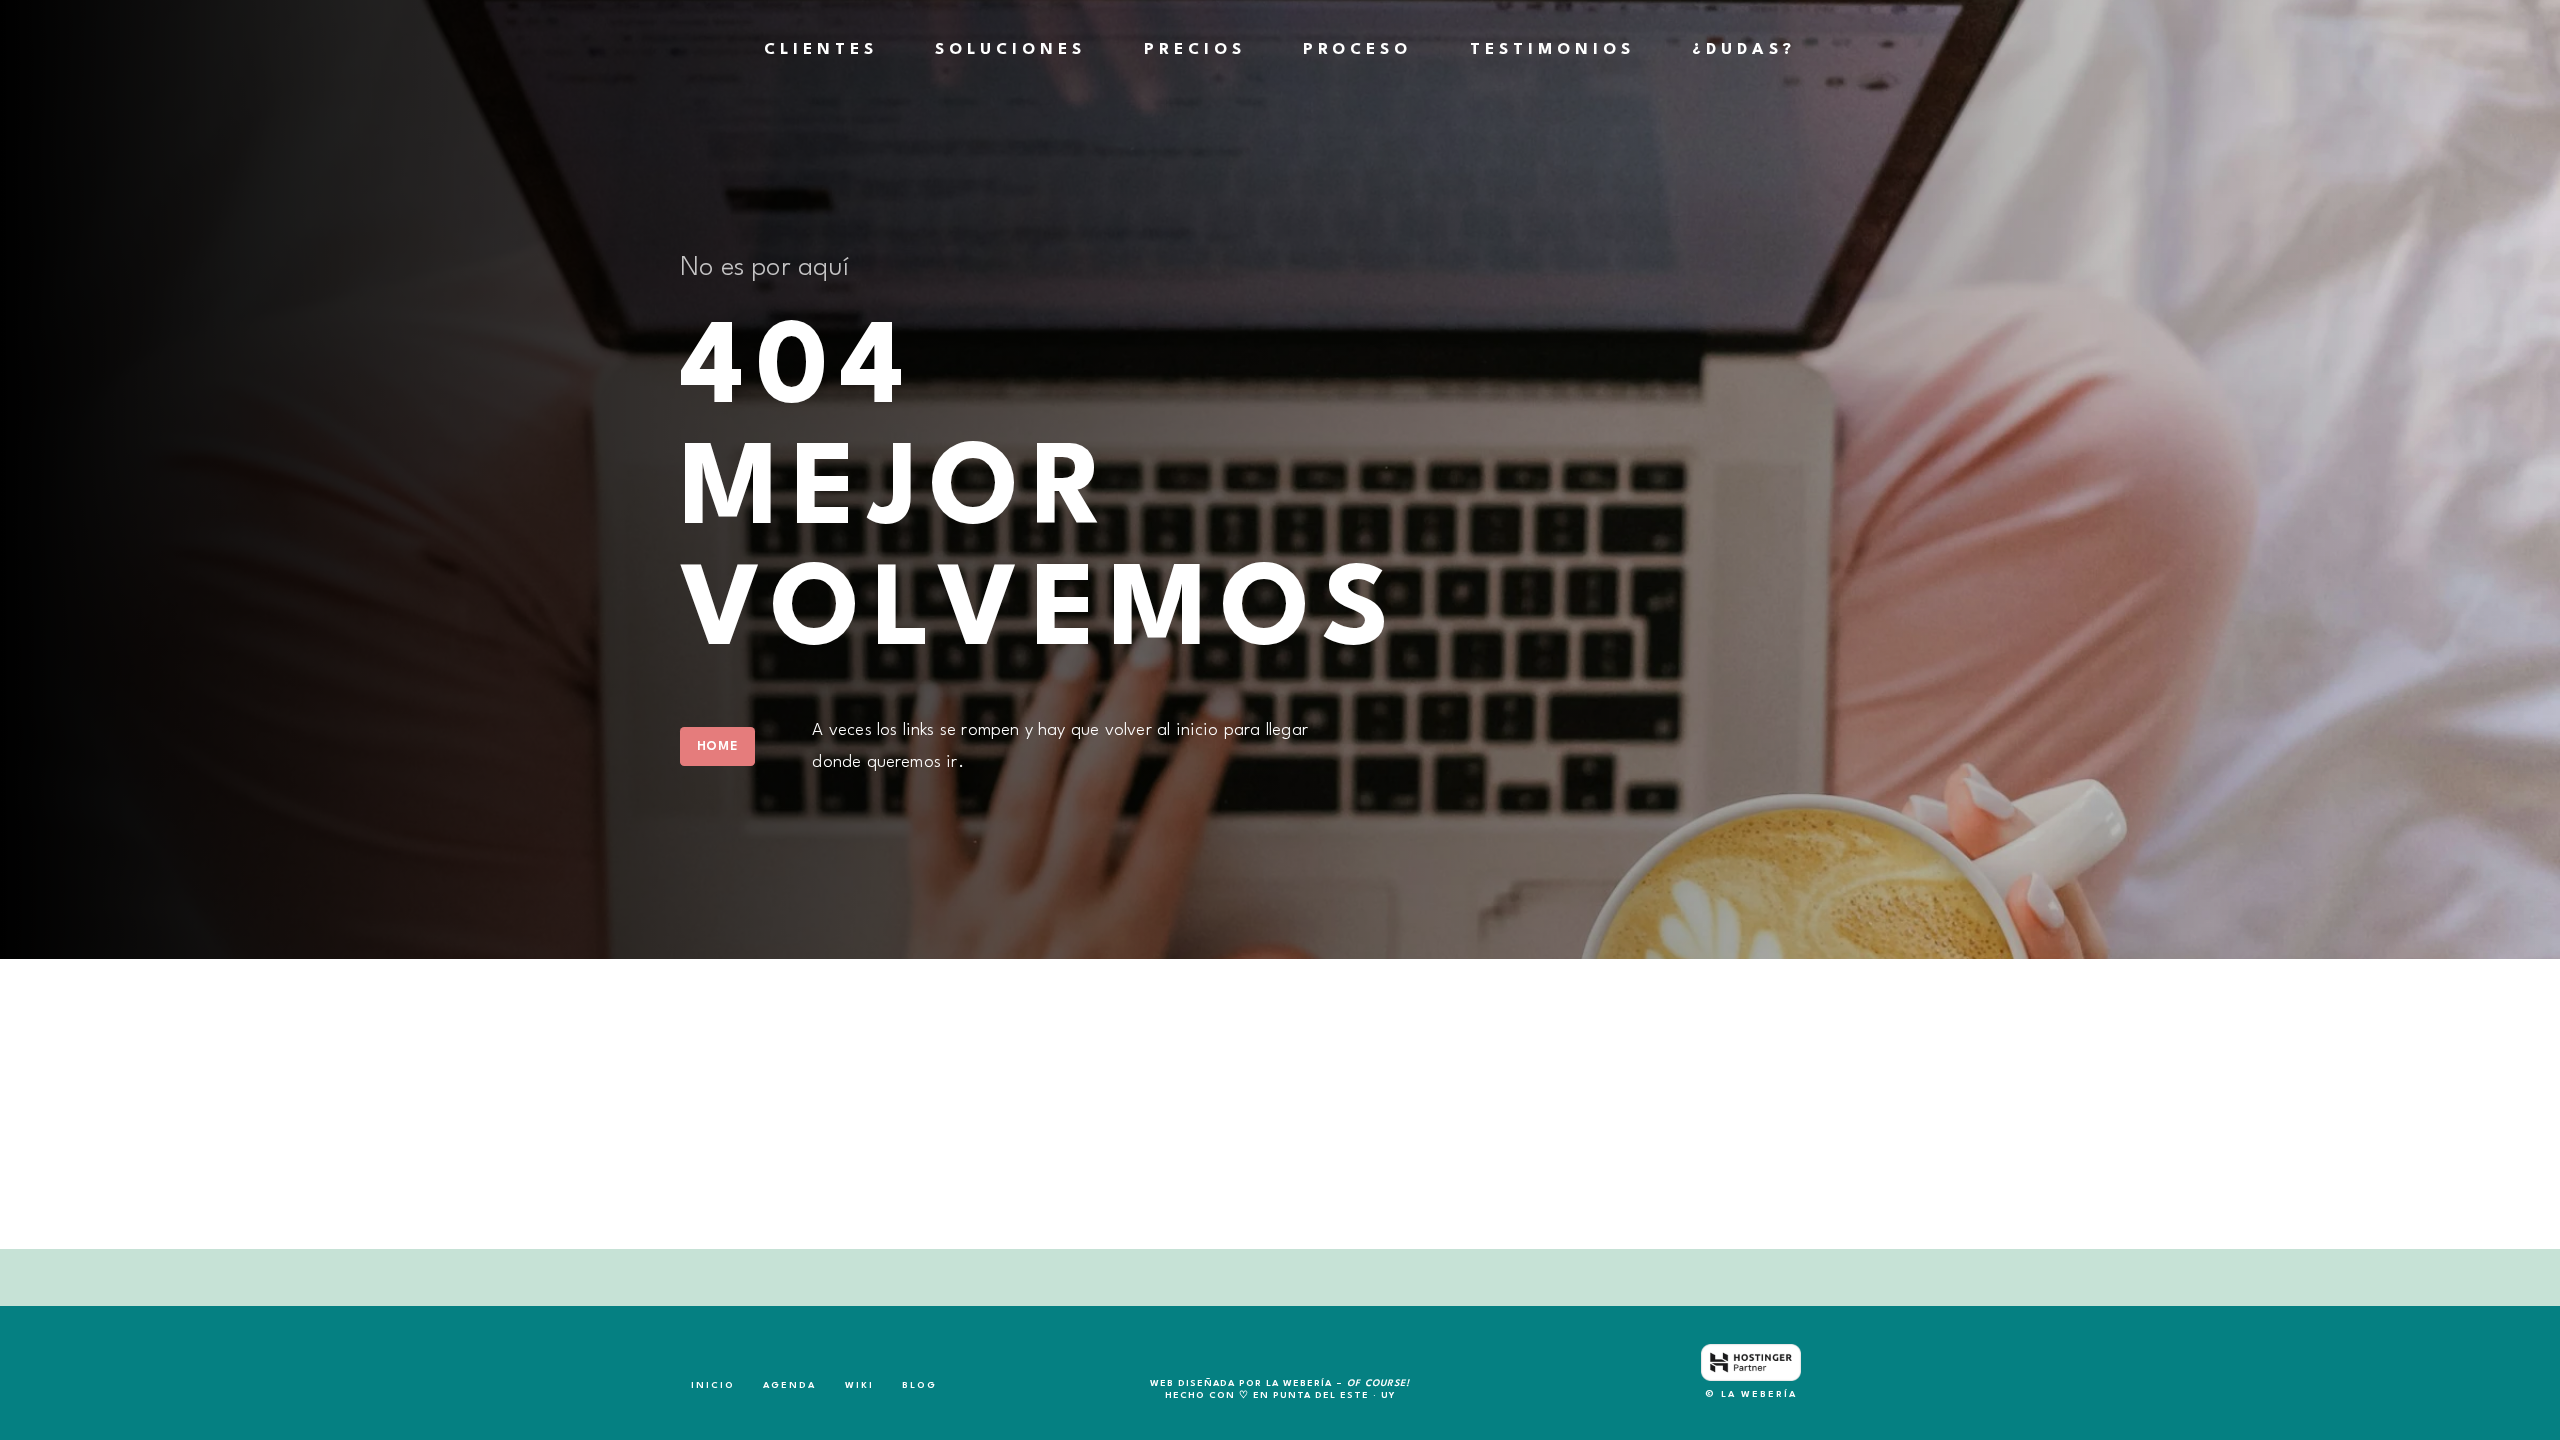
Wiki (859, 1385)
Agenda (789, 1385)
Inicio (713, 1385)
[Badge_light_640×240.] (1751, 1363)
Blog (919, 1385)
